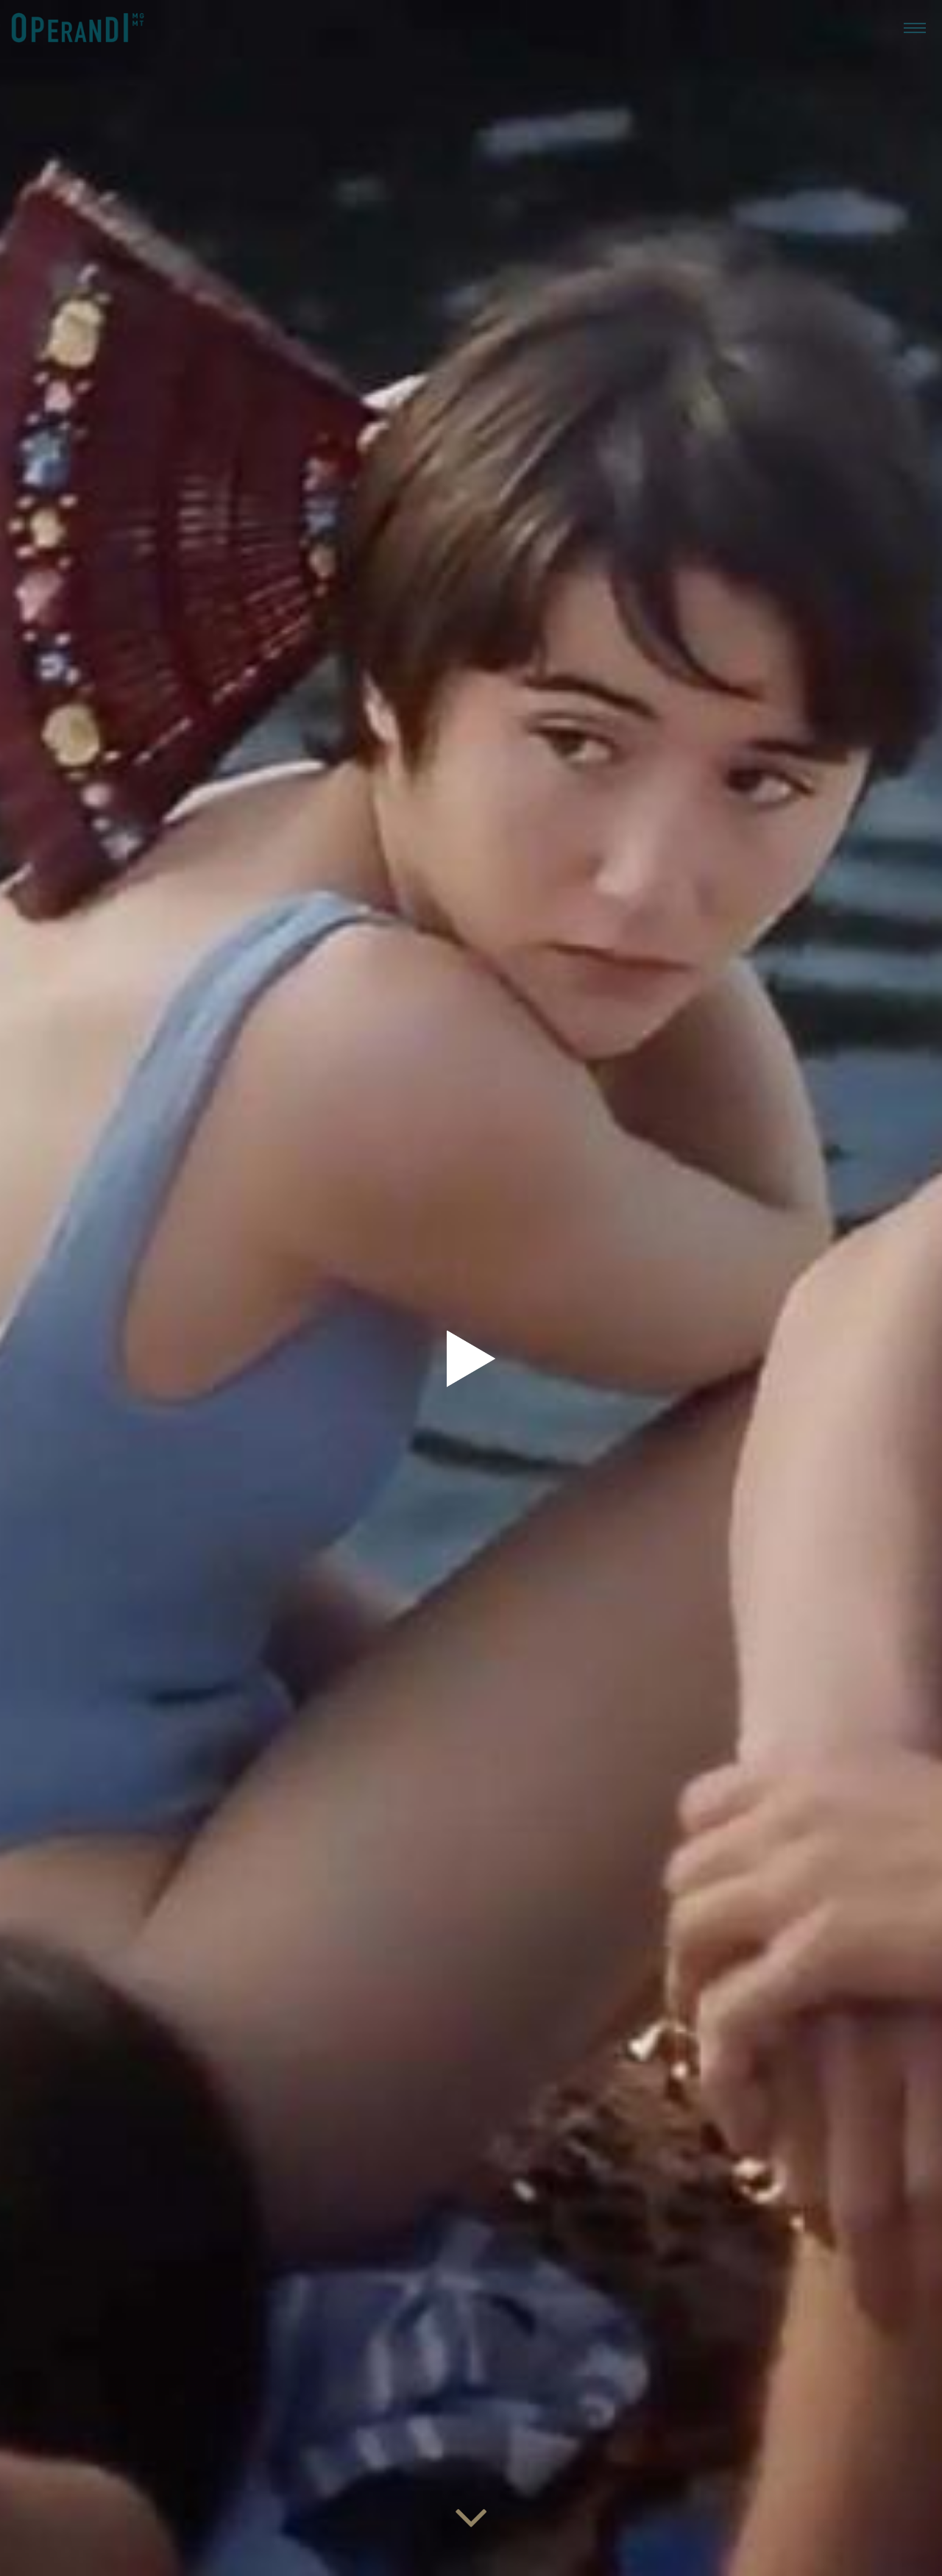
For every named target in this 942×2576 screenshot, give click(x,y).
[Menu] (915, 27)
